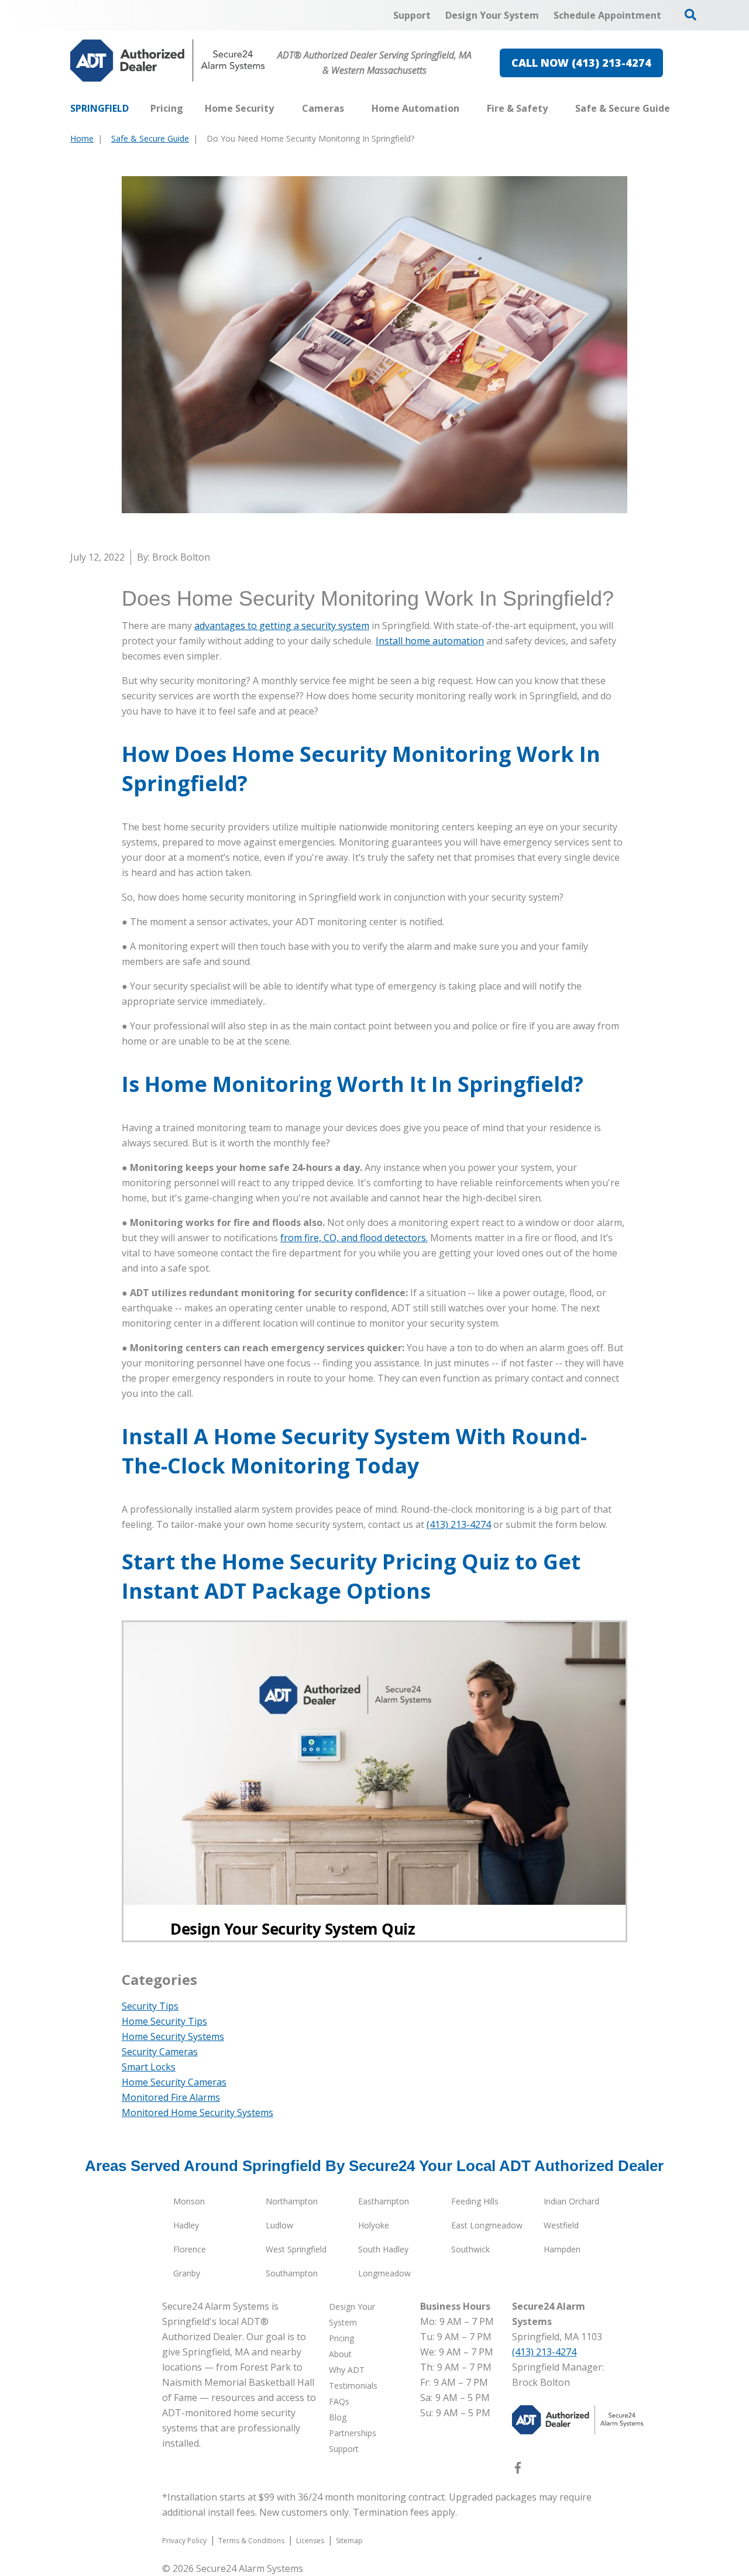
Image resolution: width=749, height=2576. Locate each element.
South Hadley (383, 2249)
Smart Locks (149, 2067)
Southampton (292, 2273)
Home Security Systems (173, 2036)
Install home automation (430, 641)
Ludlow (279, 2225)
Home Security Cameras (174, 2082)
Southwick (470, 2249)
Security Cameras (160, 2052)
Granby (187, 2273)
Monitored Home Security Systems (197, 2113)
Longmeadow (384, 2273)
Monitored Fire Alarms (171, 2097)
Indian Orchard (571, 2201)
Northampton (292, 2201)
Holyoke (374, 2225)
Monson (189, 2201)
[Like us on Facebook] (518, 2470)
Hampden (562, 2249)
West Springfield (296, 2249)
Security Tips (150, 2006)
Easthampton (384, 2201)
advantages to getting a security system (282, 626)
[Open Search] (690, 15)
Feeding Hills (475, 2201)
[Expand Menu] (280, 108)
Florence (190, 2249)
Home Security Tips (164, 2021)
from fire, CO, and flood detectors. (354, 1238)
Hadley (186, 2225)
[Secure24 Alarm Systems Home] (168, 61)
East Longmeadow (487, 2225)
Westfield (561, 2225)
